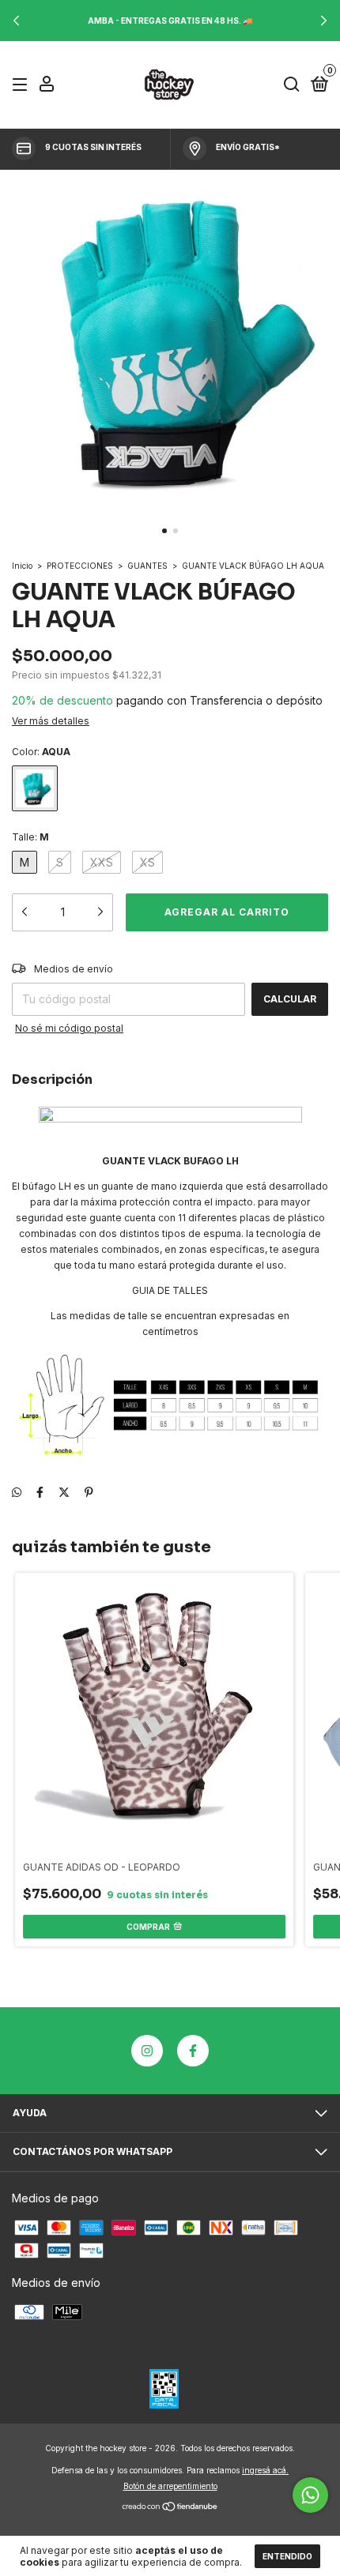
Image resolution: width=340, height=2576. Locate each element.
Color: (41, 752)
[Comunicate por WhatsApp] (310, 2495)
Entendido (287, 2556)
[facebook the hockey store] (193, 2051)
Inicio (22, 566)
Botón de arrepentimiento (170, 2486)
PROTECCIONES (80, 566)
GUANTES (147, 566)
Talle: (30, 837)
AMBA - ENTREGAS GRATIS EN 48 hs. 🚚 (170, 21)
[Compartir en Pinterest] (89, 1492)
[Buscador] (292, 85)
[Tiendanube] (170, 2508)
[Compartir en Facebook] (40, 1492)
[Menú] (23, 85)
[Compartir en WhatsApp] (17, 1492)
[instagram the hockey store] (147, 2051)
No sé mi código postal (69, 1028)
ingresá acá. (265, 2470)
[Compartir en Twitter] (64, 1492)
